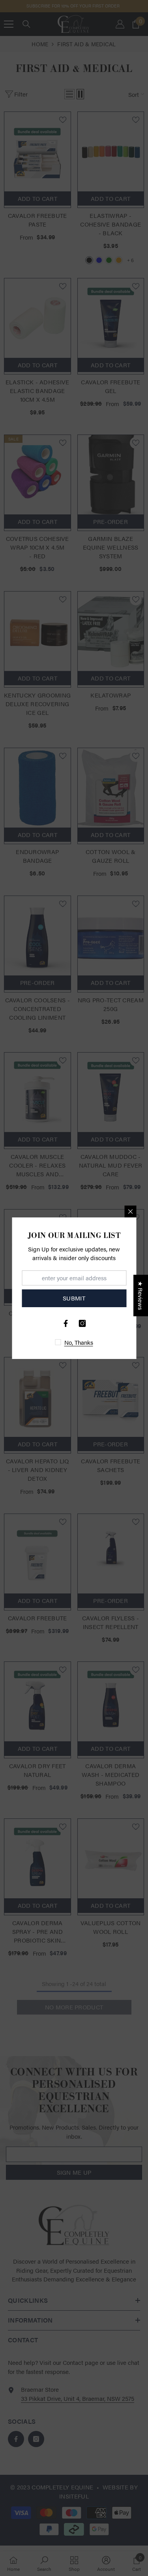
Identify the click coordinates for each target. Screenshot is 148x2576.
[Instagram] (82, 1323)
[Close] (130, 1211)
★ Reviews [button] (141, 1296)
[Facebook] (66, 1323)
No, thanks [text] (79, 1342)
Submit (74, 1298)
